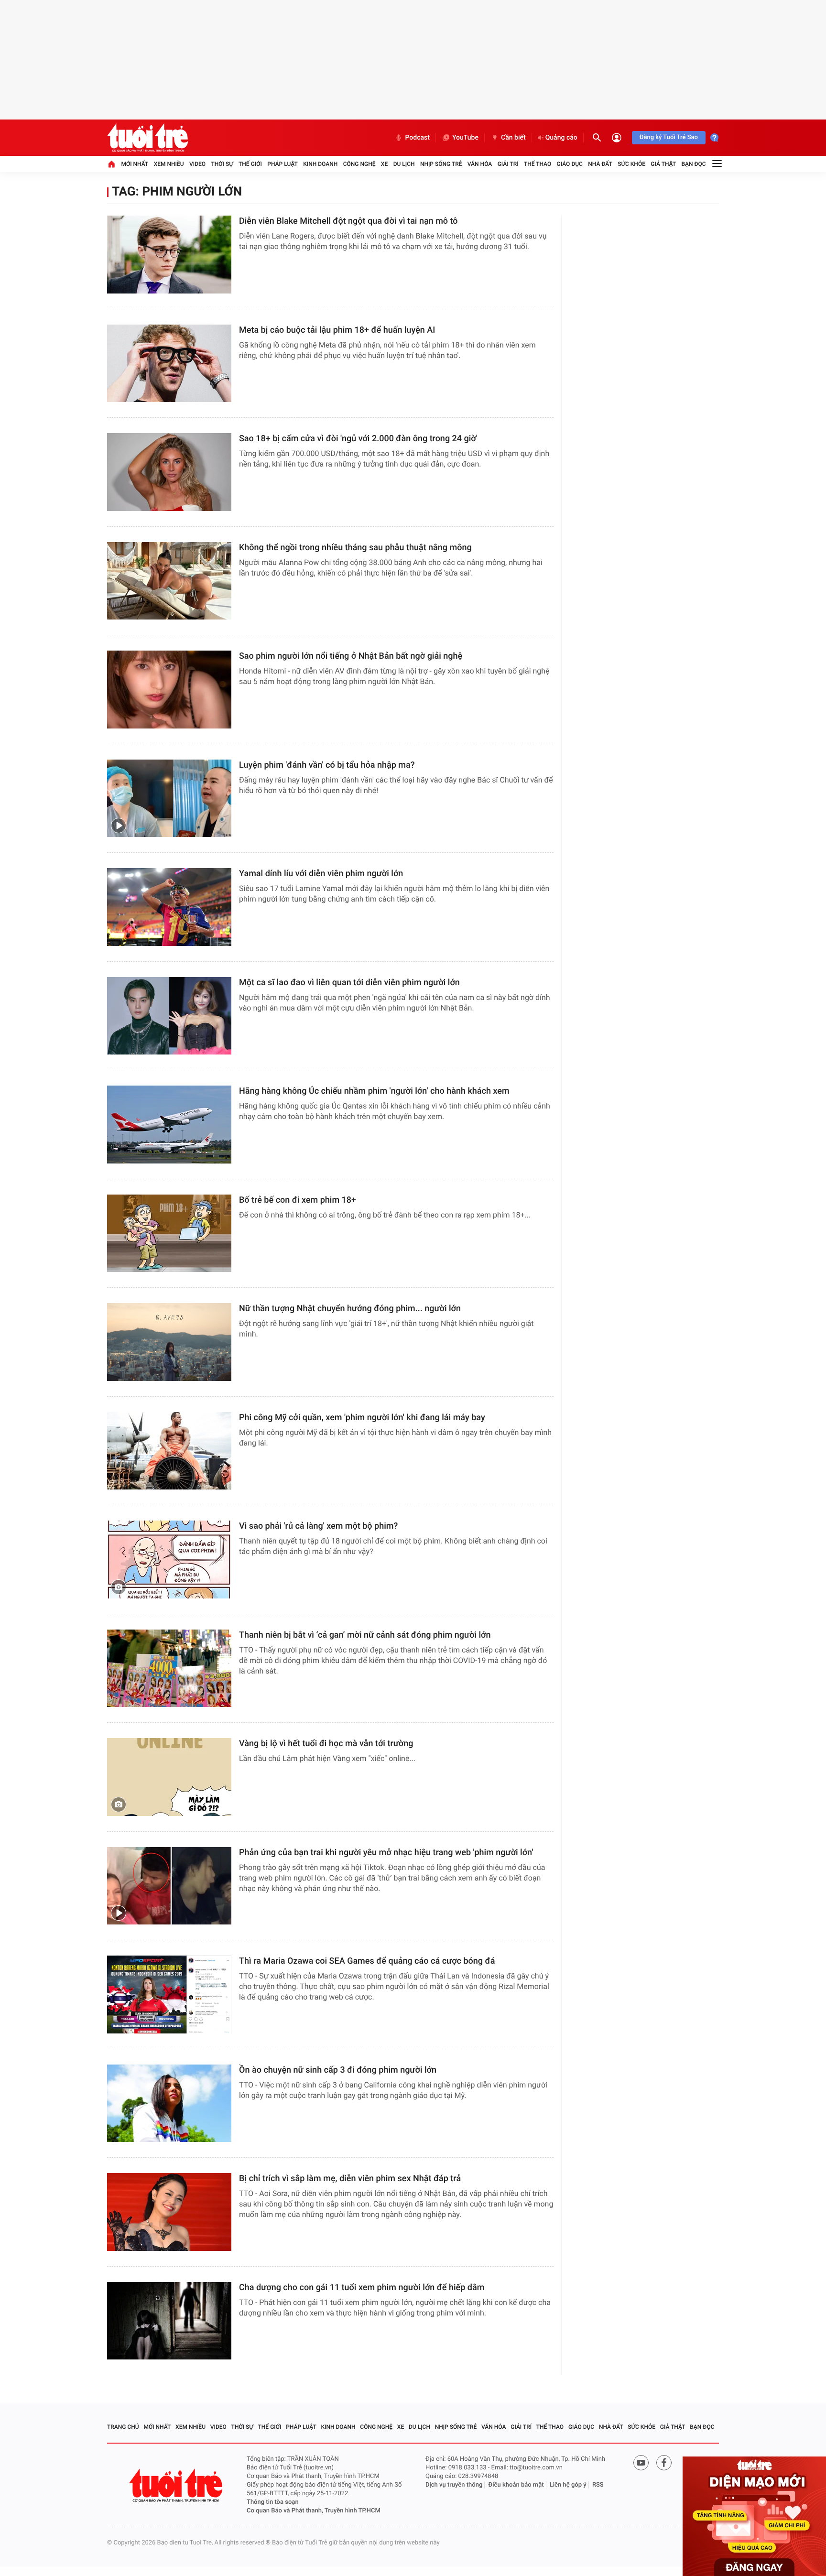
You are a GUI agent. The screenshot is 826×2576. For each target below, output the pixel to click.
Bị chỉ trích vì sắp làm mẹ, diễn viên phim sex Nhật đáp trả (350, 2179)
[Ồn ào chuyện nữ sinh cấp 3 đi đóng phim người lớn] (169, 2103)
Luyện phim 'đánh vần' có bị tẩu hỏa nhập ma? (327, 765)
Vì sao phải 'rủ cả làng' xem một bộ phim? (318, 1526)
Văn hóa (480, 164)
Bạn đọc (694, 164)
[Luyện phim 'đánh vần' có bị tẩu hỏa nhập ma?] (169, 799)
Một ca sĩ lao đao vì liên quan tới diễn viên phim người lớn (349, 983)
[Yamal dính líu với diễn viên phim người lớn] (169, 907)
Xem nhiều (169, 164)
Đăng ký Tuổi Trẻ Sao (669, 137)
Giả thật (663, 164)
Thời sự (222, 164)
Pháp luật (283, 164)
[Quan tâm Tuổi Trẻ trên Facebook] (664, 2463)
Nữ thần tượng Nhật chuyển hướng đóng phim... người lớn (350, 1309)
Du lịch (404, 164)
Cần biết (513, 138)
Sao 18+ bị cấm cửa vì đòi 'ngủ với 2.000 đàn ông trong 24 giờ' (358, 439)
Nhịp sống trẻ (441, 164)
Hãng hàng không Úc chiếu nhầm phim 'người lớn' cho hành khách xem (374, 1091)
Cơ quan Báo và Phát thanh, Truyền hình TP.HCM (314, 2511)
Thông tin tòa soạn (273, 2502)
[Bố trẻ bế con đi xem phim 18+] (169, 1234)
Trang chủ (123, 2427)
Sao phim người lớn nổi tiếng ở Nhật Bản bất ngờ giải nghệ (351, 656)
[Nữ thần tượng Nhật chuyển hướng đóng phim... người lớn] (169, 1342)
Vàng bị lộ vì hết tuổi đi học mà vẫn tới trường (326, 1744)
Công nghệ (359, 164)
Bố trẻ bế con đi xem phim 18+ (298, 1200)
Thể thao (538, 164)
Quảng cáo (561, 138)
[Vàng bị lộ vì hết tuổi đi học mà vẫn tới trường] (169, 1777)
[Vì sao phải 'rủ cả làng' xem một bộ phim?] (169, 1560)
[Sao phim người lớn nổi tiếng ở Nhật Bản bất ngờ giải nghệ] (169, 690)
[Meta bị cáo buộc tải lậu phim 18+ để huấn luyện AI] (169, 364)
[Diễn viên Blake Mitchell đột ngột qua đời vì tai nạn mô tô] (169, 255)
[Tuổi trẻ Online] (177, 2485)
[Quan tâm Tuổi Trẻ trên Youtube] (641, 2463)
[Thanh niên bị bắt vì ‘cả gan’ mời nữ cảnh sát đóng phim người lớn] (169, 1668)
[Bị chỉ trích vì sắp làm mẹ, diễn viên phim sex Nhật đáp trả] (169, 2212)
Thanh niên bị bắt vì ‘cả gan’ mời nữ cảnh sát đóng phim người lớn (365, 1635)
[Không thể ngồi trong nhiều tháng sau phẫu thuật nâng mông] (169, 581)
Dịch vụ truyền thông (454, 2485)
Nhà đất (600, 164)
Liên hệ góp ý (568, 2485)
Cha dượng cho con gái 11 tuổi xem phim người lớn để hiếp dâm (362, 2288)
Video (197, 164)
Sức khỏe (631, 164)
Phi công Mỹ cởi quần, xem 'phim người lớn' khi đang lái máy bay (362, 1418)
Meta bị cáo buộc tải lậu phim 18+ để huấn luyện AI (337, 330)
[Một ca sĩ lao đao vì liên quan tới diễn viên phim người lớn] (169, 1016)
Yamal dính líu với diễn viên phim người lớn (321, 874)
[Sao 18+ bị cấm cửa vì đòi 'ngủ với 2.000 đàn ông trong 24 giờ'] (169, 472)
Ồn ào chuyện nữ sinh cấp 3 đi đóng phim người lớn (338, 2070)
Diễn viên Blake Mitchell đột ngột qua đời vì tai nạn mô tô (348, 221)
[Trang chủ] (111, 164)
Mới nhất (135, 164)
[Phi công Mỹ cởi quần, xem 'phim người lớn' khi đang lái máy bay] (169, 1451)
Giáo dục (570, 164)
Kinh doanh (320, 164)
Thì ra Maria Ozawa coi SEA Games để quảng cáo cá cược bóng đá (367, 1961)
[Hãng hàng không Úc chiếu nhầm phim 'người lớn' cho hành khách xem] (169, 1125)
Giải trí (508, 164)
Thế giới (250, 164)
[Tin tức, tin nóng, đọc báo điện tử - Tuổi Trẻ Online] (147, 138)
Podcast (417, 138)
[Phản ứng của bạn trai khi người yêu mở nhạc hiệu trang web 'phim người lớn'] (169, 1886)
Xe (384, 164)
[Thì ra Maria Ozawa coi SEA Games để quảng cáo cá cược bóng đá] (169, 1994)
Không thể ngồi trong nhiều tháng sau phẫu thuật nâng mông (355, 548)
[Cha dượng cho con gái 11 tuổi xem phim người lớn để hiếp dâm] (169, 2321)
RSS (598, 2485)
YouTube (465, 138)
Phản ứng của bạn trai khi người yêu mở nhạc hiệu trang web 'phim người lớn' (386, 1853)
